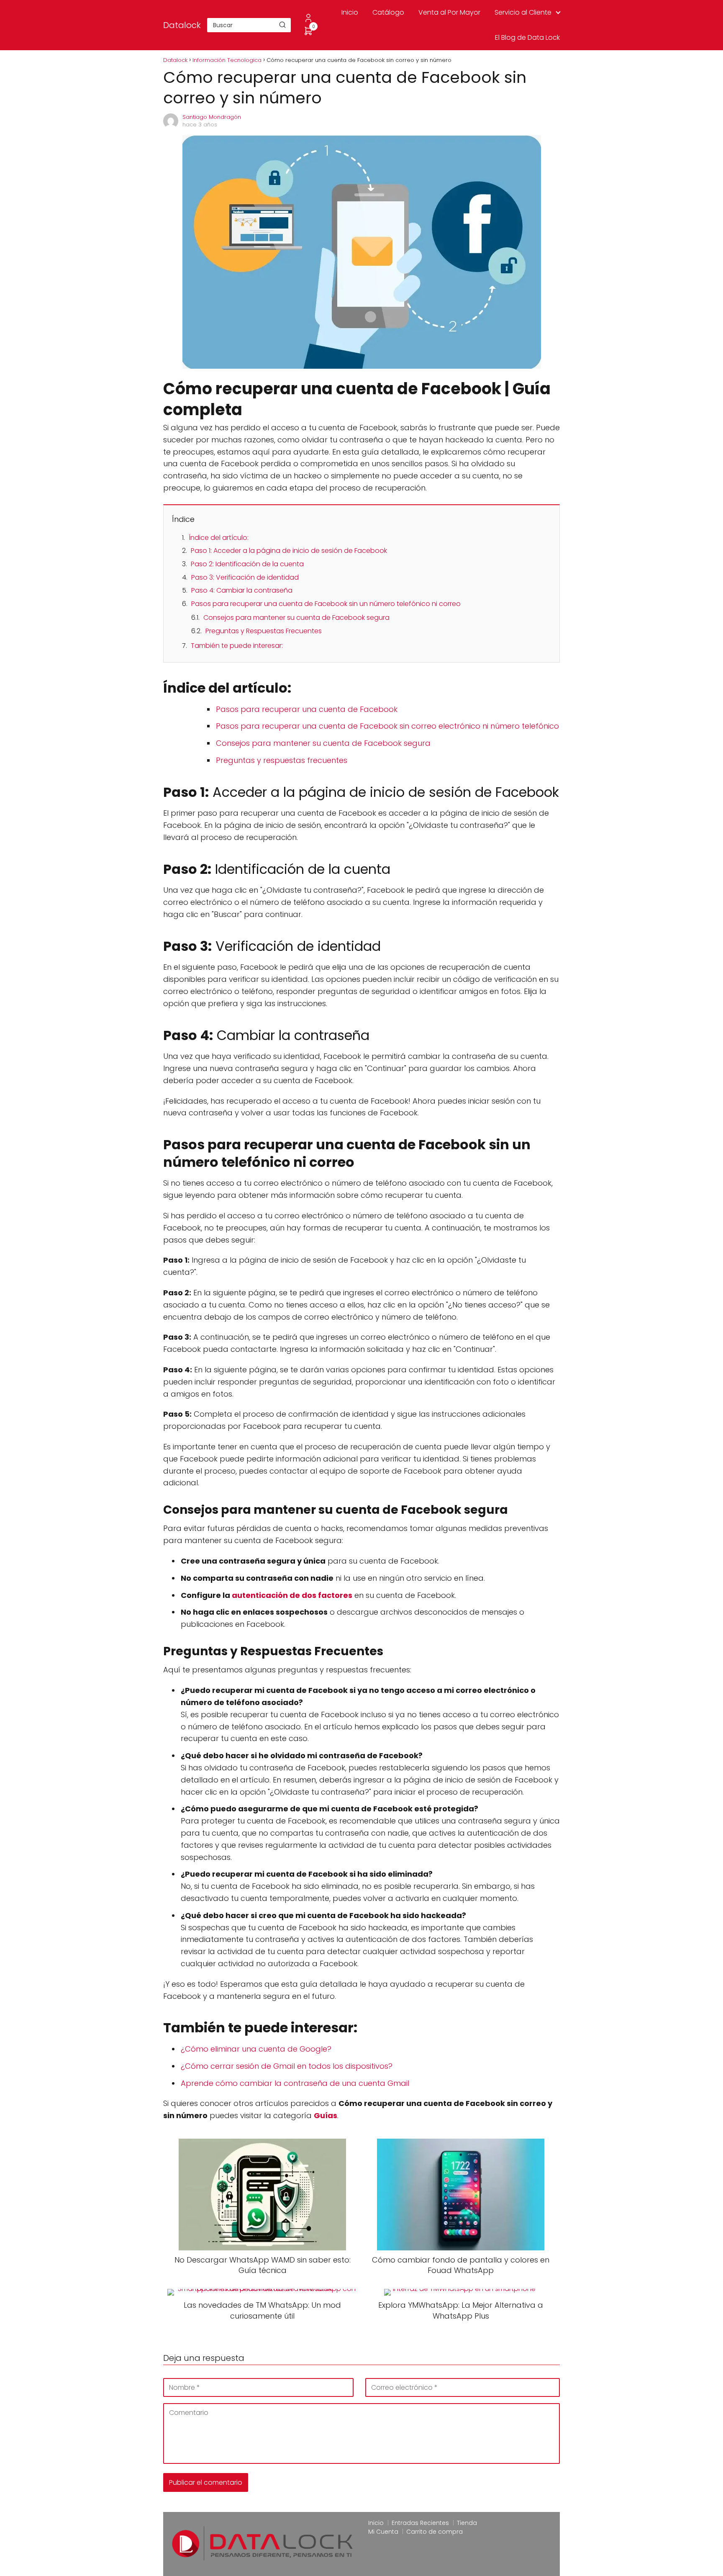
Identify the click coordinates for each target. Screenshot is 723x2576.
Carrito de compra (435, 2532)
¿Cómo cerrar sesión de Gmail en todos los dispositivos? (287, 2066)
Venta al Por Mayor (449, 12)
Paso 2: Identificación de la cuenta (247, 564)
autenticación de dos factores (292, 1595)
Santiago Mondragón (212, 117)
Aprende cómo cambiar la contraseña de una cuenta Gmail (295, 2083)
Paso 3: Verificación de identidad (245, 577)
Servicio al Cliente (523, 12)
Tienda (467, 2523)
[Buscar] (282, 25)
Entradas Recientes (420, 2523)
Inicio (350, 12)
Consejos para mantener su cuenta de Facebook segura (296, 618)
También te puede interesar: (237, 646)
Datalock (182, 25)
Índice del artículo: (219, 538)
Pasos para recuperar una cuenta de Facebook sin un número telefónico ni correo (326, 604)
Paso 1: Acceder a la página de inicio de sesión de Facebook (289, 551)
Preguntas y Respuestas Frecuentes (264, 631)
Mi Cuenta (383, 2532)
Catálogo (388, 12)
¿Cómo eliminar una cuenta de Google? (256, 2049)
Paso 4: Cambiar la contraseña (242, 590)
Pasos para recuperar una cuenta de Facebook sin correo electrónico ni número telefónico (387, 726)
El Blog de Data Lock (527, 37)
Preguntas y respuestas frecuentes (282, 760)
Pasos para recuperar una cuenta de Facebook (307, 709)
